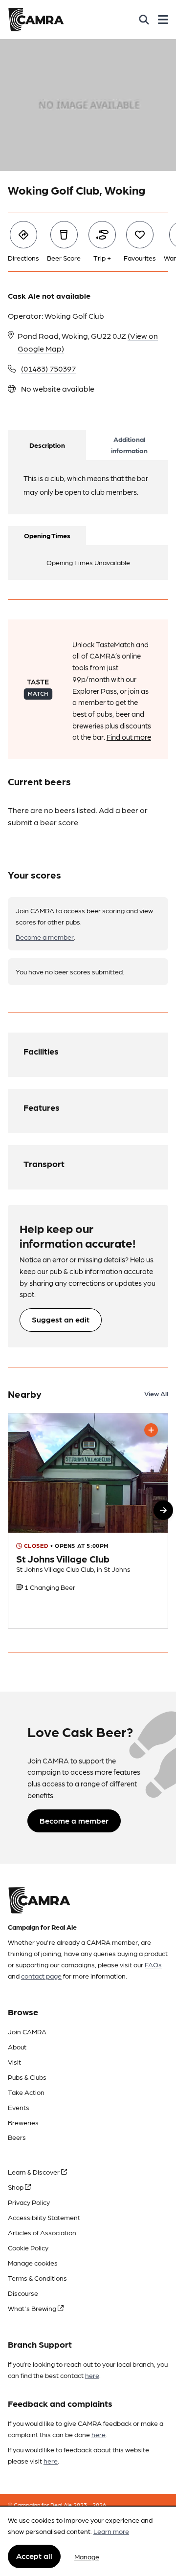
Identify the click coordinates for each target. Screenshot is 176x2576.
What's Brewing (33, 2308)
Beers (17, 2137)
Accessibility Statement (44, 2217)
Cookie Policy (28, 2247)
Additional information (129, 445)
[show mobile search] (144, 20)
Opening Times (47, 535)
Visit (14, 2062)
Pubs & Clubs (27, 2077)
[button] (163, 1510)
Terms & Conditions (37, 2278)
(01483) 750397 (48, 368)
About (17, 2047)
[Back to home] (36, 20)
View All (156, 1393)
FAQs (153, 1964)
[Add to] (151, 1430)
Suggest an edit (61, 1319)
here (92, 2375)
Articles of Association (42, 2232)
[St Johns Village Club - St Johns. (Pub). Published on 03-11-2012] (88, 1521)
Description (47, 445)
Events (19, 2107)
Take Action (26, 2092)
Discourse (23, 2293)
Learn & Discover (34, 2172)
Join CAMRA (27, 2031)
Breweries (23, 2122)
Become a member (45, 937)
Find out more (129, 737)
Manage (87, 2556)
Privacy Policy (29, 2202)
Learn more (111, 2531)
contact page (41, 1976)
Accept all (34, 2556)
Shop (16, 2187)
